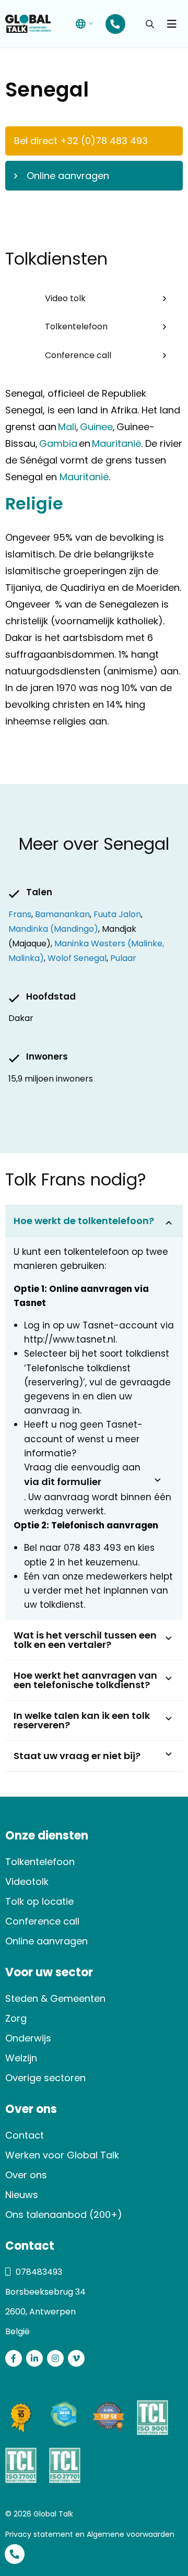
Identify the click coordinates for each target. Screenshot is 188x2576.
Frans (20, 914)
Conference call (78, 355)
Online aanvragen (68, 176)
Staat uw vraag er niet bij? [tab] (77, 1756)
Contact (25, 2135)
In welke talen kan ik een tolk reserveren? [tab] (82, 1720)
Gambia (58, 443)
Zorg (16, 2018)
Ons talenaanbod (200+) (64, 2215)
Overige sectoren (45, 2078)
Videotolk (27, 1881)
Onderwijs (28, 2038)
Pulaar (123, 958)
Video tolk (65, 298)
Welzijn (21, 2058)
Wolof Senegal (77, 958)
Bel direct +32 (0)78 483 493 (81, 141)
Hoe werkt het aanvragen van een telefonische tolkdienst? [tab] (85, 1680)
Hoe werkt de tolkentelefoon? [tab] (84, 1221)
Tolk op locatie (39, 1901)
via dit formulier (63, 1482)
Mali (67, 427)
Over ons (26, 2175)
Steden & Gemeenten (55, 1998)
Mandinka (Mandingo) (53, 929)
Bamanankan (62, 914)
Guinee (96, 427)
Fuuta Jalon (117, 914)
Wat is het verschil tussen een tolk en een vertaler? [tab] (85, 1640)
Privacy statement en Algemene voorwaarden (90, 2534)
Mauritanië (116, 443)
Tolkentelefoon (76, 327)
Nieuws (22, 2195)
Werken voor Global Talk (62, 2155)
